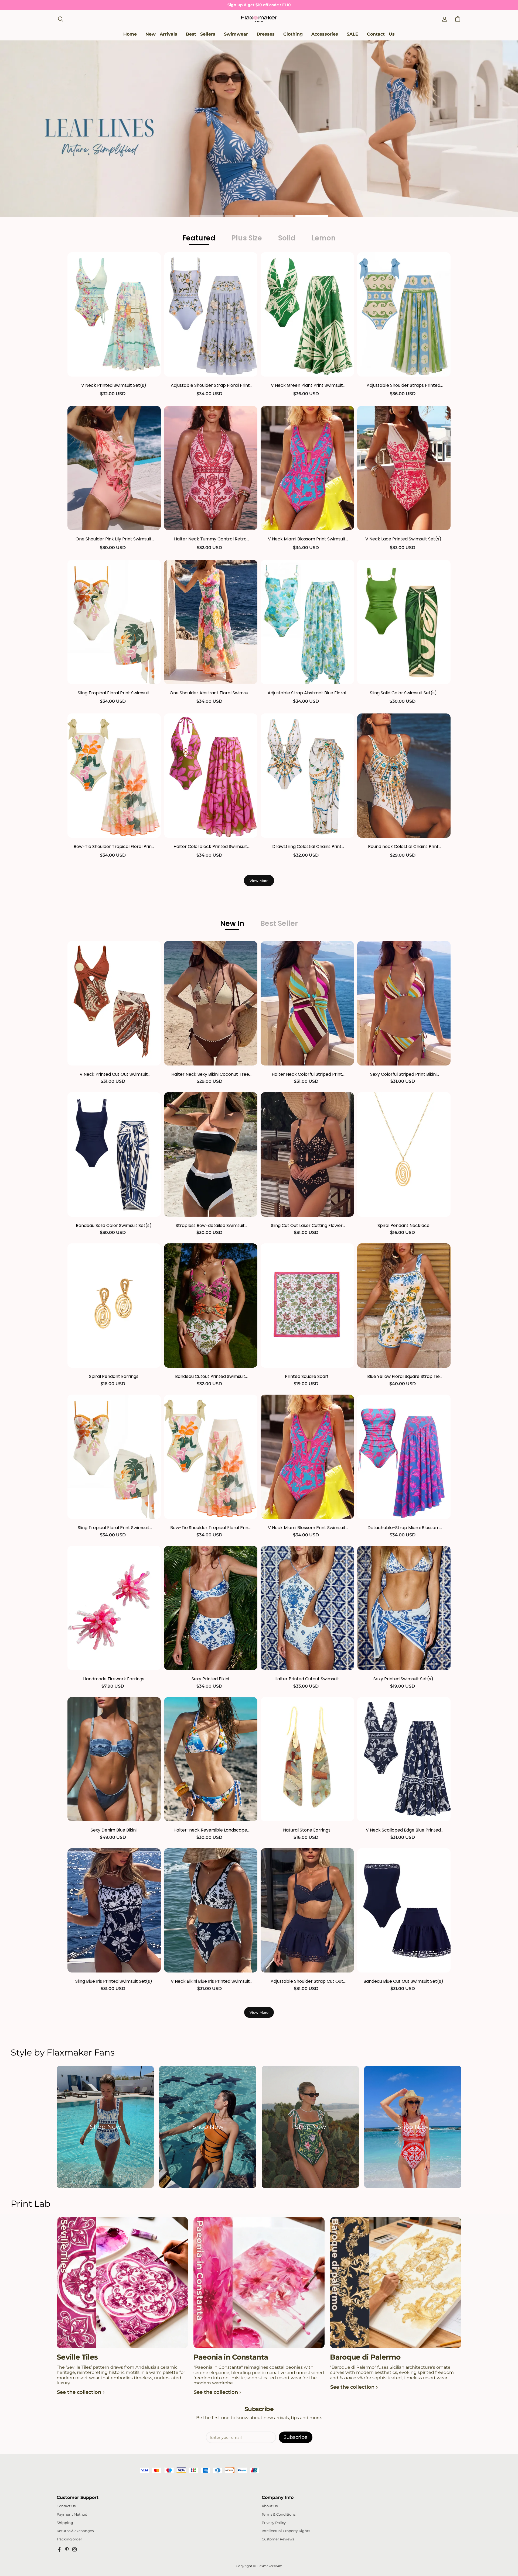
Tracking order (69, 2539)
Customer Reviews (278, 2539)
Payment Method (72, 2514)
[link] (236, 34)
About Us (270, 2506)
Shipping (65, 2523)
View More (259, 881)
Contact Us (66, 2506)
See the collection (79, 2392)
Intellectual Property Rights (286, 2531)
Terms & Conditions (279, 2514)
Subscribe (296, 2437)
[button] (60, 19)
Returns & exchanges (75, 2531)
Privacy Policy (274, 2523)
